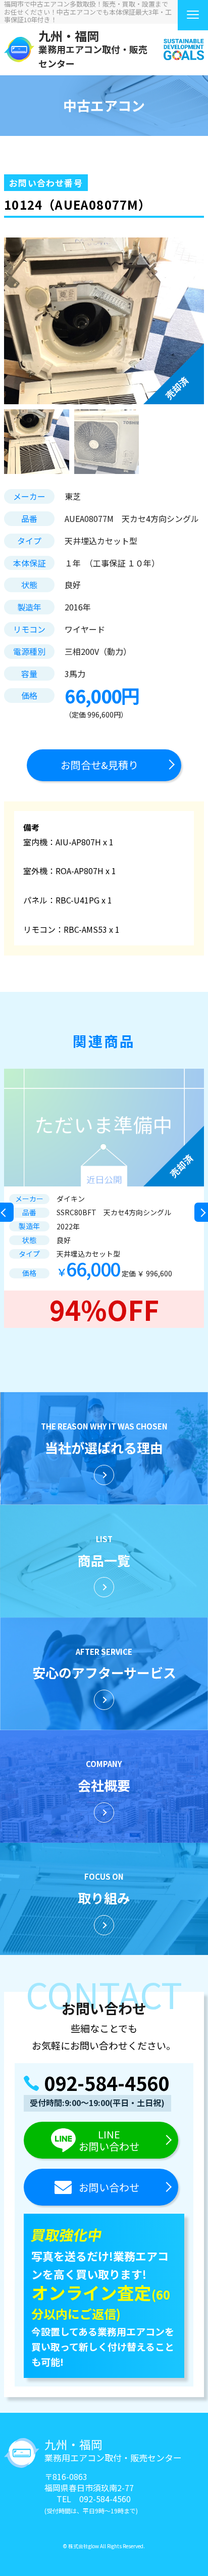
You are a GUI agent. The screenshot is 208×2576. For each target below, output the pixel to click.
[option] (104, 1198)
